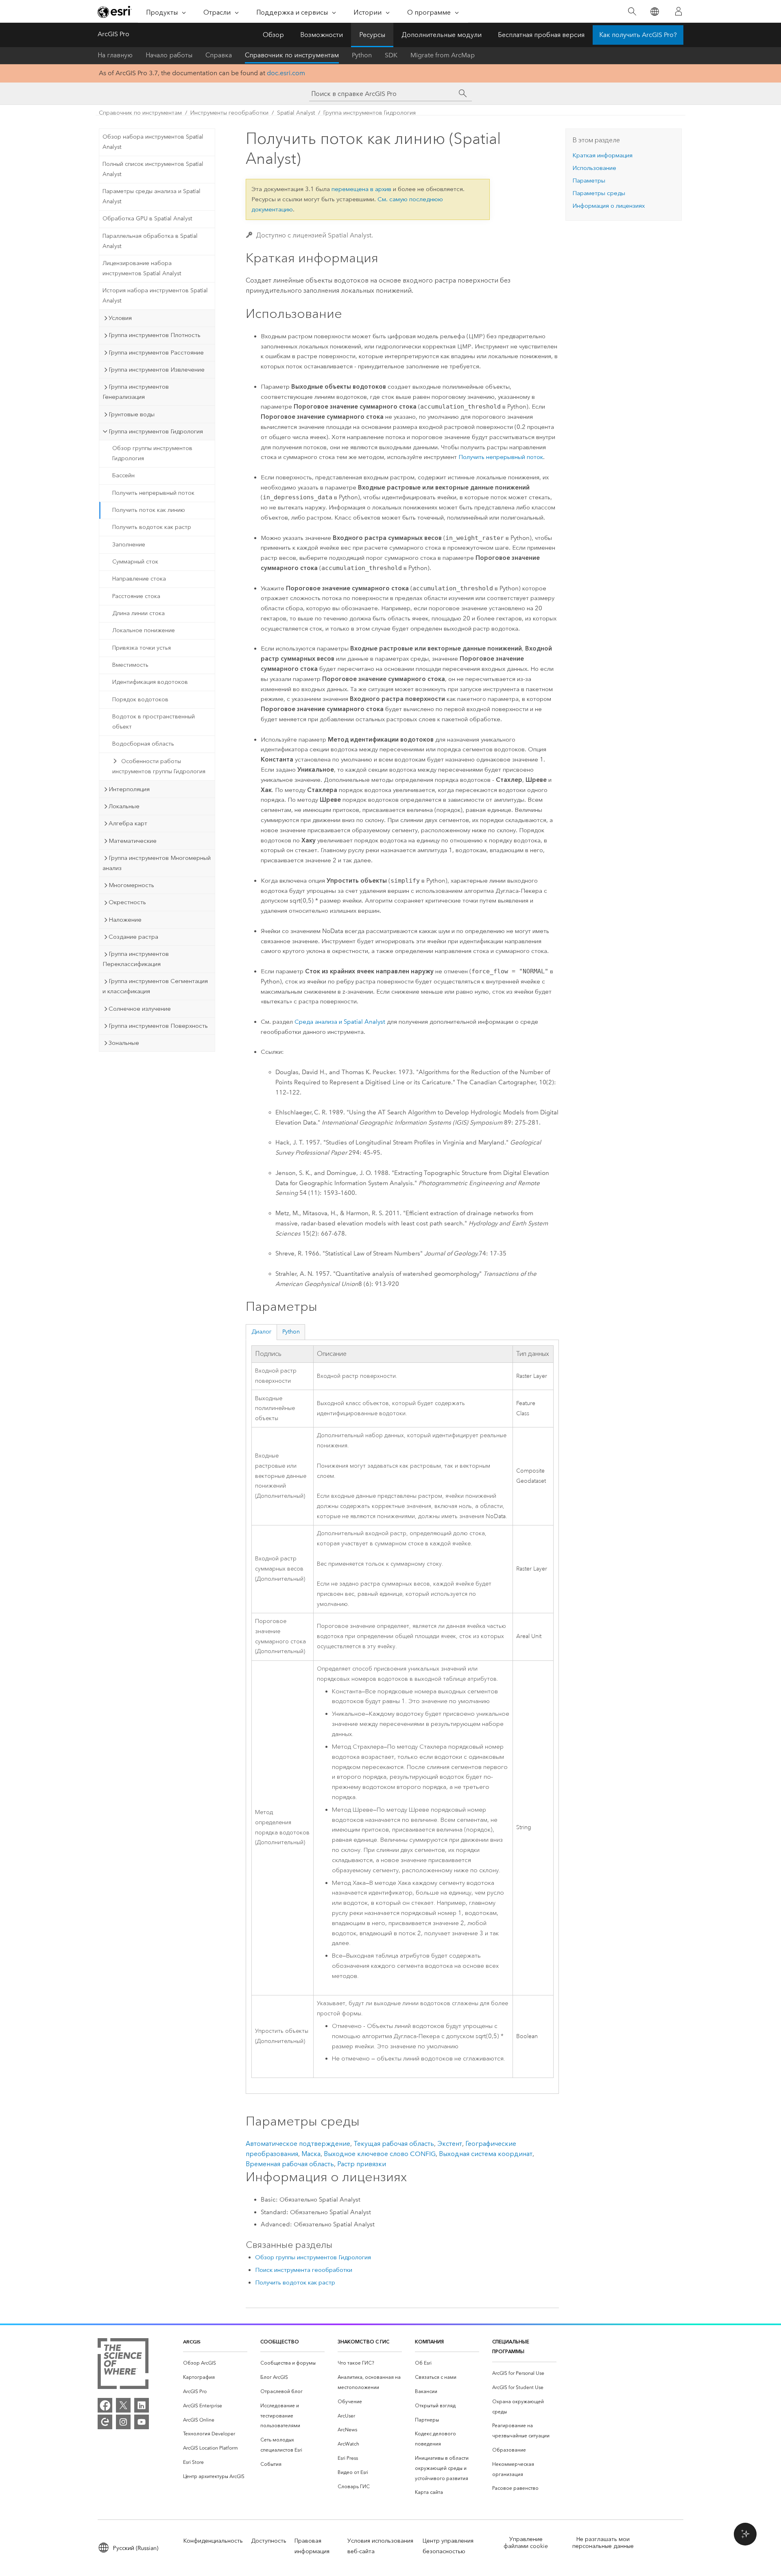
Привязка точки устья (142, 648)
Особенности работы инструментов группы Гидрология (159, 766)
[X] (123, 2405)
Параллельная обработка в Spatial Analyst (150, 241)
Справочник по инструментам (292, 55)
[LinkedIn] (142, 2405)
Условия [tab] (120, 318)
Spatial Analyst (296, 113)
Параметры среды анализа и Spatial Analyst (152, 196)
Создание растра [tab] (133, 937)
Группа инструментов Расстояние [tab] (156, 352)
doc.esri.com (286, 73)
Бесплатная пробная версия (541, 35)
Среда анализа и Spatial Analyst (340, 1022)
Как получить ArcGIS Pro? (638, 35)
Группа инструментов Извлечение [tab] (157, 370)
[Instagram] (123, 2422)
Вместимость (130, 665)
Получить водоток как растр (152, 527)
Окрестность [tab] (127, 902)
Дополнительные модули (442, 35)
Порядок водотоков (140, 699)
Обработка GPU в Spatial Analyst (147, 219)
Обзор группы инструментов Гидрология (152, 453)
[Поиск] (632, 12)
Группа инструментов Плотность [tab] (155, 335)
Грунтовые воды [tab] (132, 414)
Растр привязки (362, 2164)
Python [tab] (291, 1332)
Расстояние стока (136, 596)
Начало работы (169, 55)
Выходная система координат (486, 2154)
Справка (219, 55)
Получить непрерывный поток (153, 493)
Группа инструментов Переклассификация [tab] (136, 959)
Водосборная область (143, 744)
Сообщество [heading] (280, 2342)
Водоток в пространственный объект (154, 722)
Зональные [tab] (124, 1043)
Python (362, 55)
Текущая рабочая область (394, 2144)
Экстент (450, 2144)
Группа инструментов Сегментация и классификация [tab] (155, 986)
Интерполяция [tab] (129, 789)
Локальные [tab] (124, 806)
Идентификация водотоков (150, 682)
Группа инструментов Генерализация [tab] (136, 392)
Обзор (273, 35)
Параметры (589, 181)
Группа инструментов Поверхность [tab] (158, 1026)
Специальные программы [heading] (511, 2347)
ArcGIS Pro (113, 34)
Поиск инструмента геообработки (304, 2270)
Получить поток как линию (149, 510)
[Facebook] (105, 2405)
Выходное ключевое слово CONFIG (380, 2154)
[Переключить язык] (654, 12)
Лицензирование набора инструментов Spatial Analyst (142, 268)
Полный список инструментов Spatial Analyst (153, 169)
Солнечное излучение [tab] (140, 1009)
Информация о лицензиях (609, 206)
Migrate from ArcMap (443, 55)
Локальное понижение (144, 630)
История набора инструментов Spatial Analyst (155, 296)
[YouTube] (142, 2422)
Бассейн (123, 475)
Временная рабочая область (290, 2164)
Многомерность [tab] (131, 885)
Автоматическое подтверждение (298, 2144)
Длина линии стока (139, 613)
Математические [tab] (133, 841)
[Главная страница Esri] (115, 12)
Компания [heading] (429, 2342)
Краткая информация (602, 155)
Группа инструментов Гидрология (370, 113)
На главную (115, 55)
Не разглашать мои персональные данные (603, 2543)
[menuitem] (215, 2363)
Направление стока (139, 579)
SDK (391, 55)
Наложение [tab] (125, 920)
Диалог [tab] (262, 1332)
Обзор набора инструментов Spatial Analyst (153, 142)
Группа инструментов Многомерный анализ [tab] (157, 863)
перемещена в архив (361, 189)
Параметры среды (599, 193)
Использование (594, 168)
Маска (311, 2154)
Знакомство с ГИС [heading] (363, 2342)
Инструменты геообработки (229, 113)
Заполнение (129, 545)
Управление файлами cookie (526, 2543)
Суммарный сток (135, 562)
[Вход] (678, 11)
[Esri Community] (105, 2422)
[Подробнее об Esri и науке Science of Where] (123, 2365)
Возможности (322, 35)
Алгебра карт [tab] (128, 823)
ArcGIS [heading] (192, 2342)
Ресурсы (372, 35)
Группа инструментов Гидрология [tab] (156, 431)
